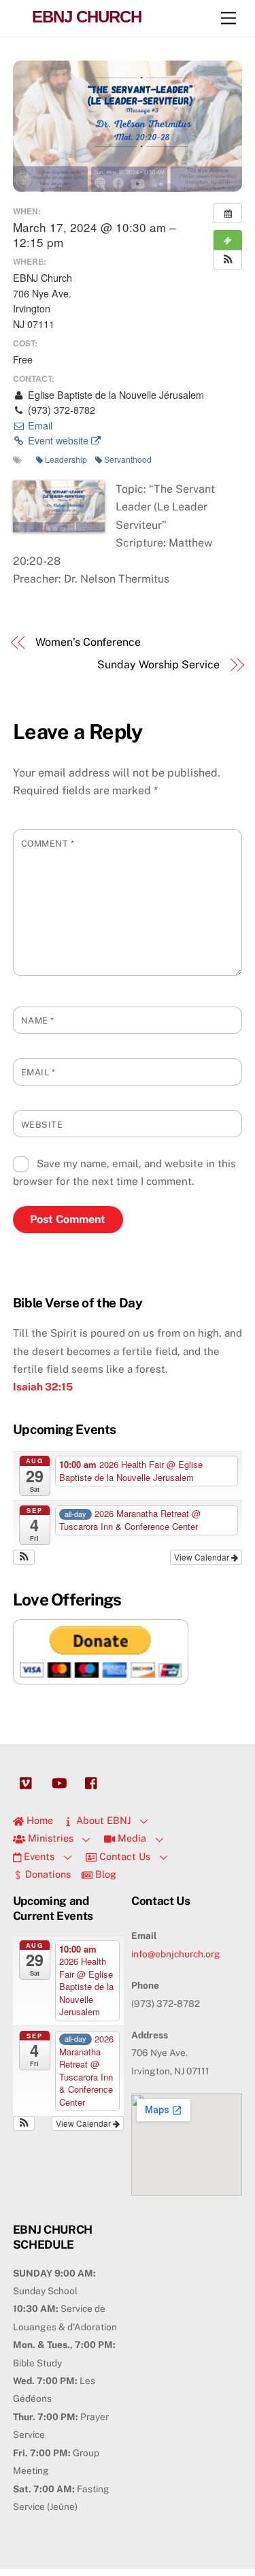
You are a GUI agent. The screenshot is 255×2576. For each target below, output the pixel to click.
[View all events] (228, 213)
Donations (47, 1874)
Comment (48, 844)
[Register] (228, 240)
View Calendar (203, 1557)
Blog (104, 1874)
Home (38, 1820)
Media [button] (131, 1838)
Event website (58, 440)
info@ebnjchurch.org (176, 1954)
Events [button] (38, 1856)
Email (39, 425)
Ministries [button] (49, 1838)
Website (42, 1125)
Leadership (66, 459)
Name (38, 1021)
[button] (228, 260)
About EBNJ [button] (102, 1820)
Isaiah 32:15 (43, 1387)
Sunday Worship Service (158, 665)
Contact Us (123, 1856)
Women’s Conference (88, 642)
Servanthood (128, 459)
